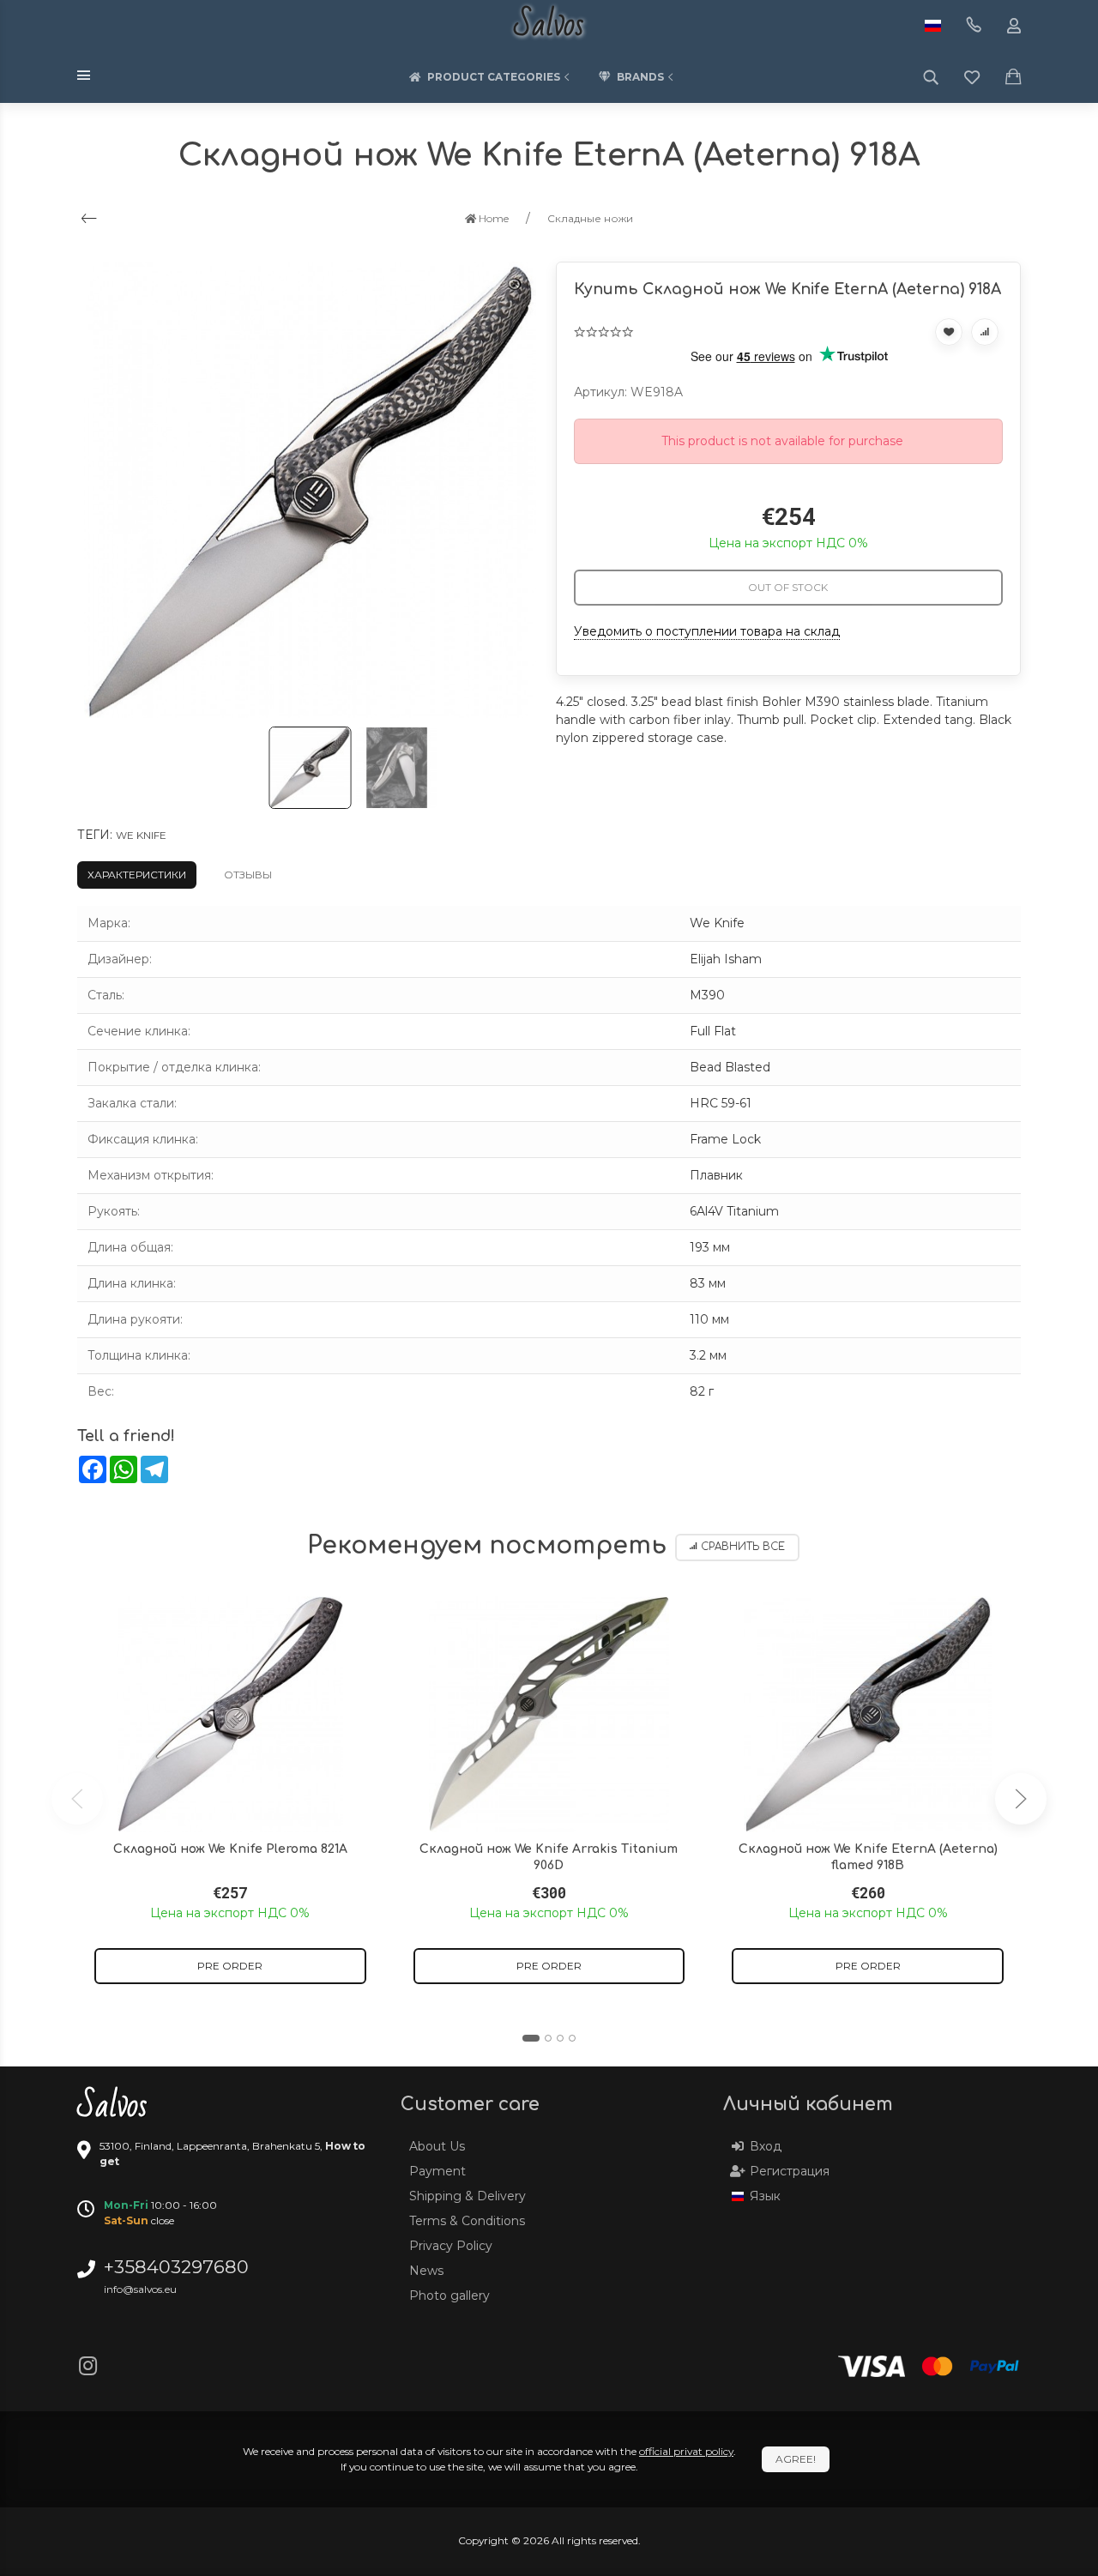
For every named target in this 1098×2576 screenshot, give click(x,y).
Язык (765, 2196)
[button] (531, 2038)
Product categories (494, 77)
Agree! (796, 2459)
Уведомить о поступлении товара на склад (707, 631)
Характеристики (137, 875)
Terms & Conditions (467, 2221)
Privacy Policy (451, 2246)
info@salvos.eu (140, 2289)
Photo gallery (449, 2295)
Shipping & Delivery (468, 2196)
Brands (640, 77)
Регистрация (790, 2171)
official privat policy (686, 2451)
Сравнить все (743, 1547)
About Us (437, 2146)
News (426, 2271)
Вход (766, 2146)
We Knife (141, 835)
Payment (437, 2171)
